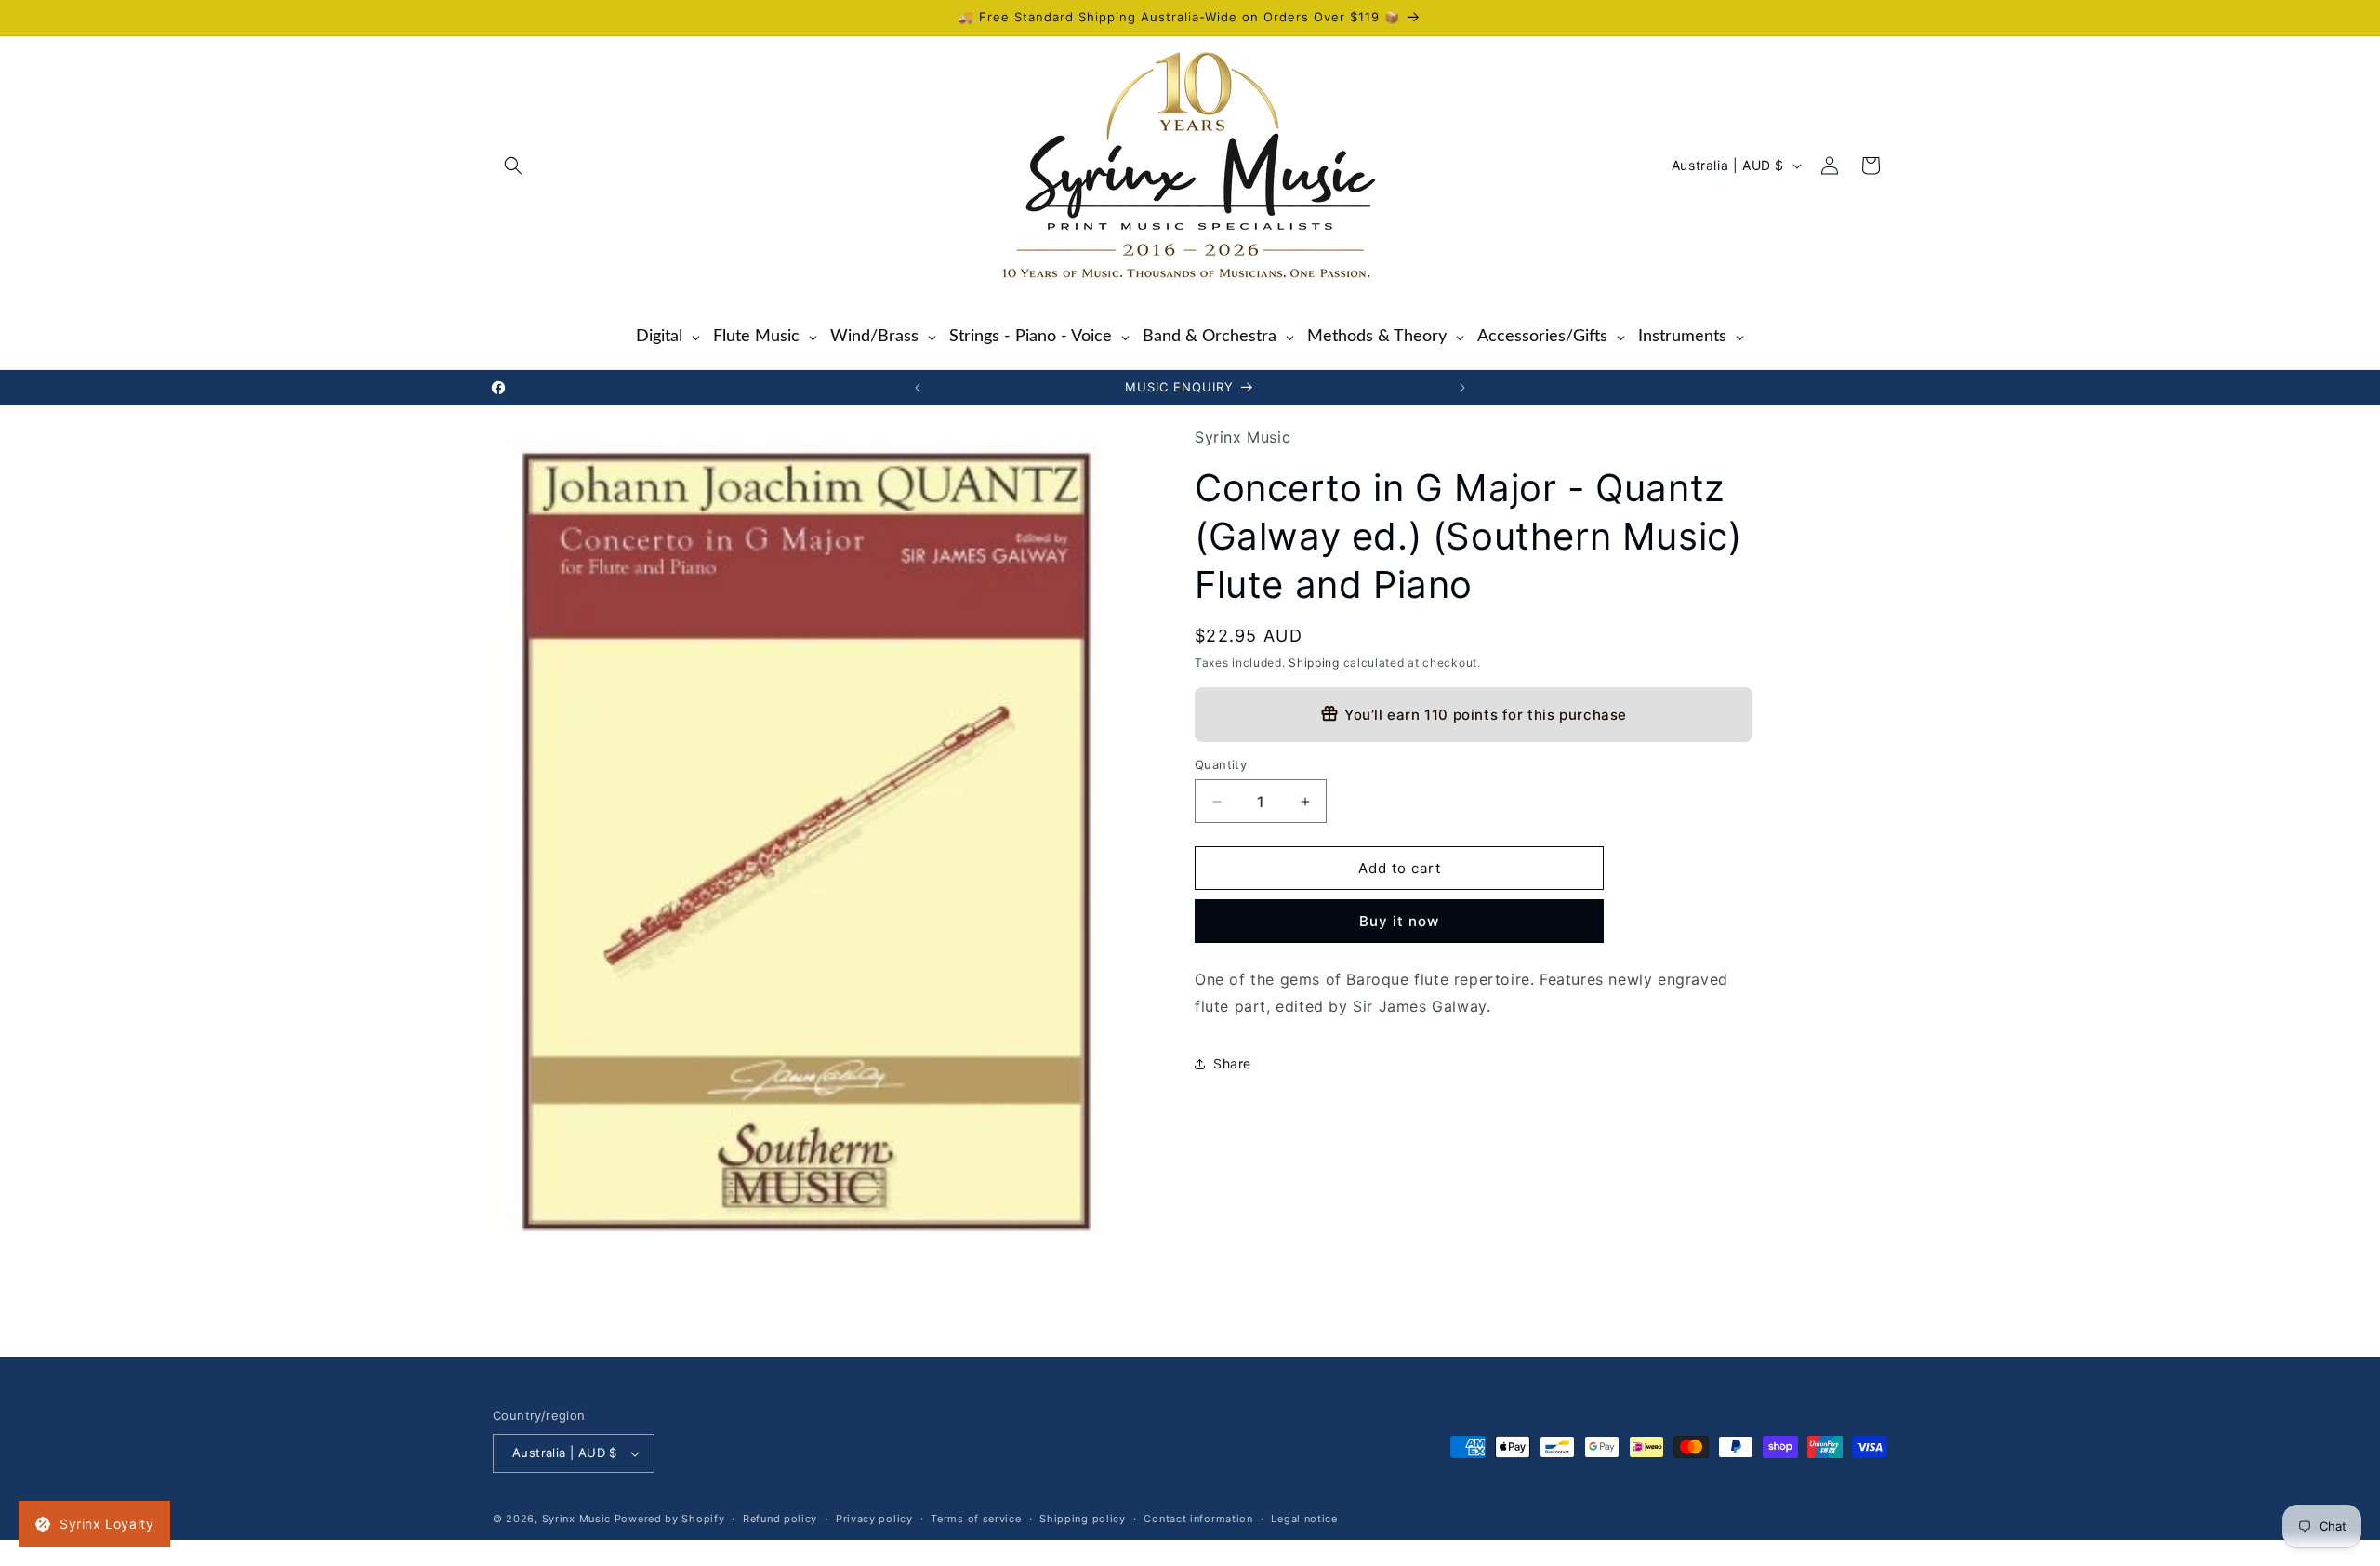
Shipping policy (1083, 1519)
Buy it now (1399, 921)
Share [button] (1232, 1063)
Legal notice (1304, 1519)
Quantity (1221, 764)
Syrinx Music (576, 1519)
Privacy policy (874, 1519)
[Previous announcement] (918, 388)
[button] (513, 166)
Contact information (1198, 1519)
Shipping (1314, 663)
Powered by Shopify (670, 1519)
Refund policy (780, 1519)
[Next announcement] (1462, 388)
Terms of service (976, 1519)
